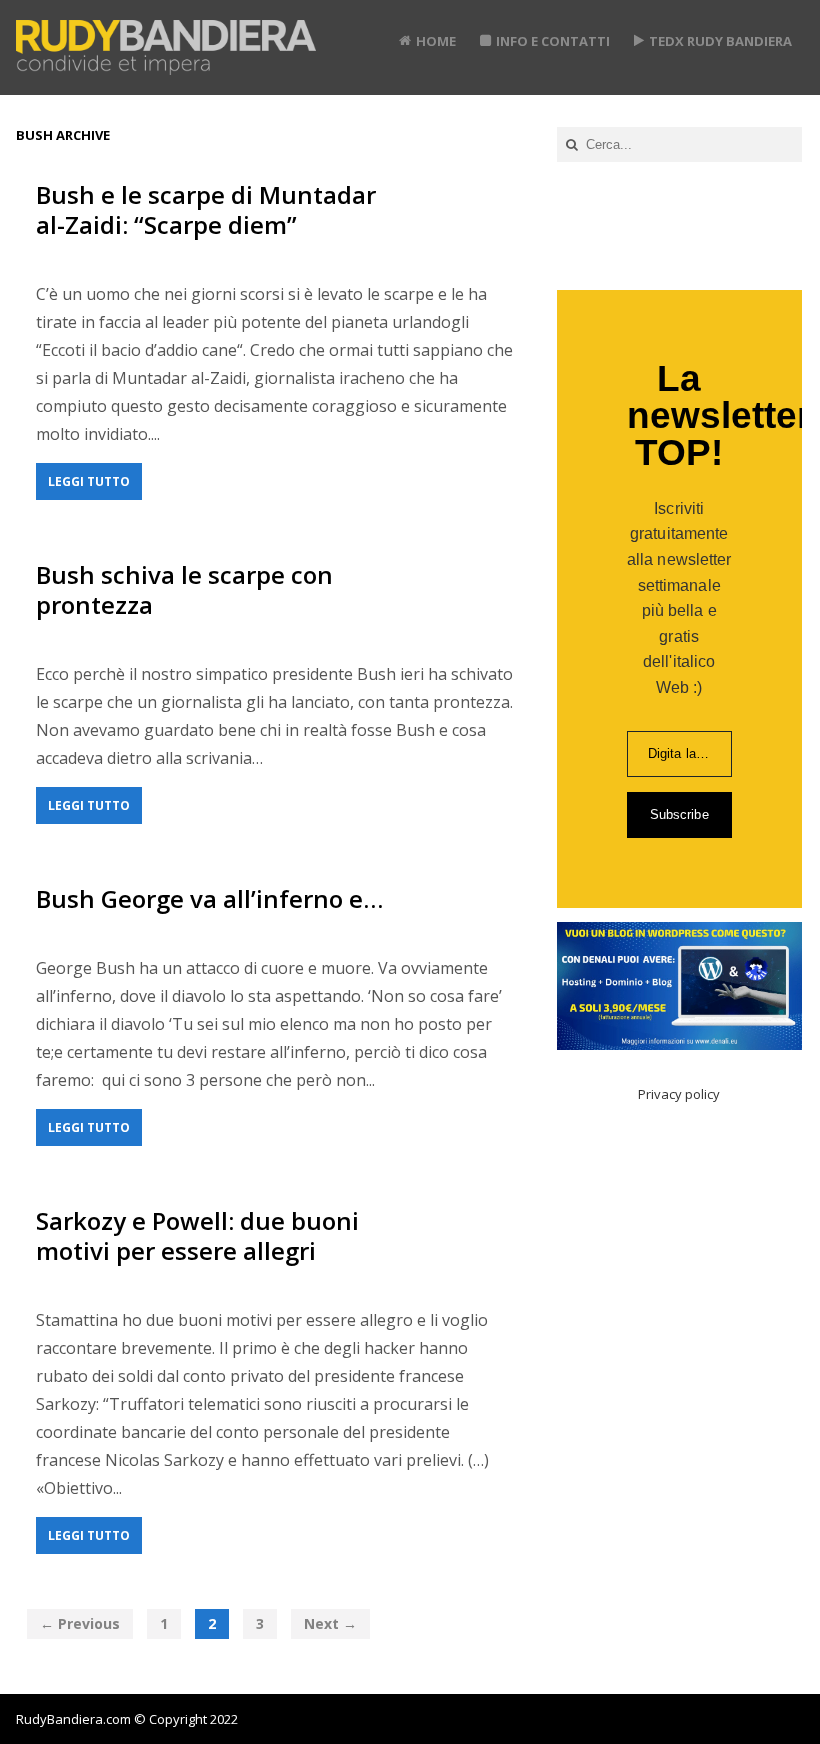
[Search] (571, 144)
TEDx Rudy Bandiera (720, 41)
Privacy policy (679, 1094)
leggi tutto (89, 481)
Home (436, 41)
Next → (330, 1623)
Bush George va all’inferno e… (209, 898)
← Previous (80, 1623)
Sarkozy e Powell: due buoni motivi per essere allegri (197, 1235)
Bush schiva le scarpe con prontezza (184, 589)
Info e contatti (553, 41)
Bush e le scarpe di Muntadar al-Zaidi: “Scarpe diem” (206, 209)
